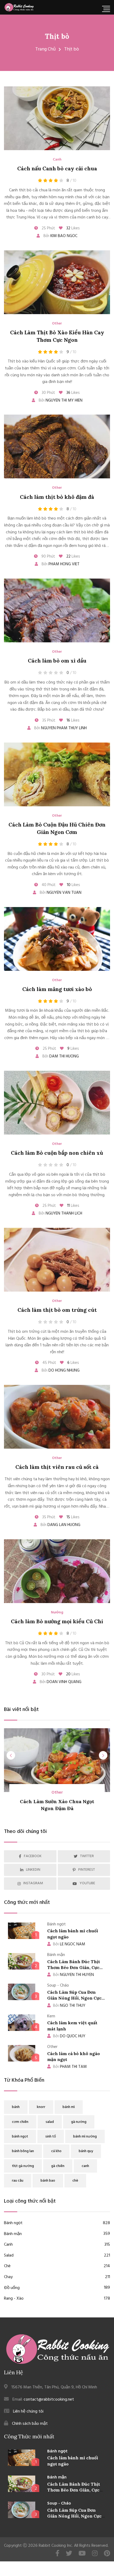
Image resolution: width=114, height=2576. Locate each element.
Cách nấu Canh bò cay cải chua (57, 168)
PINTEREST (87, 1870)
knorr (41, 2107)
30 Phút (48, 393)
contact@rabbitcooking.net (49, 2400)
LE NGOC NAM (69, 1944)
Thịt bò (57, 36)
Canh (57, 160)
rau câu (18, 2181)
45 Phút (49, 1363)
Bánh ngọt (57, 2223)
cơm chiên (20, 2122)
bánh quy (86, 2151)
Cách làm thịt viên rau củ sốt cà (57, 1467)
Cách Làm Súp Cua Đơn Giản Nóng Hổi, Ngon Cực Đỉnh (74, 1998)
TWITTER (87, 1856)
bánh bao (48, 2181)
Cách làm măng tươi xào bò (57, 989)
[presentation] (11, 1755)
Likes (73, 228)
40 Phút (48, 885)
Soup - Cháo (59, 2503)
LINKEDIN (33, 1870)
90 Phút (48, 556)
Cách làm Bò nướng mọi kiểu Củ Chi (57, 1621)
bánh (16, 2107)
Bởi (60, 236)
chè (75, 2181)
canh (85, 2166)
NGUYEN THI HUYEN (73, 1975)
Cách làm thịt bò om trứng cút (57, 1310)
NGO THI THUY (69, 2006)
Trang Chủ (45, 49)
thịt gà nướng (23, 2166)
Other (57, 324)
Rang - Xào (57, 2299)
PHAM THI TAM (70, 2067)
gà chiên (58, 2166)
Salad (57, 2256)
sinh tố (51, 2137)
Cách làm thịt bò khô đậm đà (57, 497)
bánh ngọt (20, 2137)
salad (50, 2122)
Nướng (57, 1613)
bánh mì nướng (85, 2137)
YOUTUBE (87, 1883)
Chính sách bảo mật (30, 2424)
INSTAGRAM (33, 1883)
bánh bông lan (23, 2151)
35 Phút (48, 720)
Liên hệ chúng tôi (28, 2411)
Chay (57, 2277)
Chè (57, 2266)
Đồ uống (57, 2288)
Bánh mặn (57, 2234)
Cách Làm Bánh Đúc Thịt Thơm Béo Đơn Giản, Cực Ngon (74, 1968)
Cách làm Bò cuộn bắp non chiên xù (57, 1153)
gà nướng (79, 2122)
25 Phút (48, 228)
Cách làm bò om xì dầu (57, 661)
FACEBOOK (33, 1856)
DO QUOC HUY (69, 2036)
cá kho (56, 2151)
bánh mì (69, 2107)
